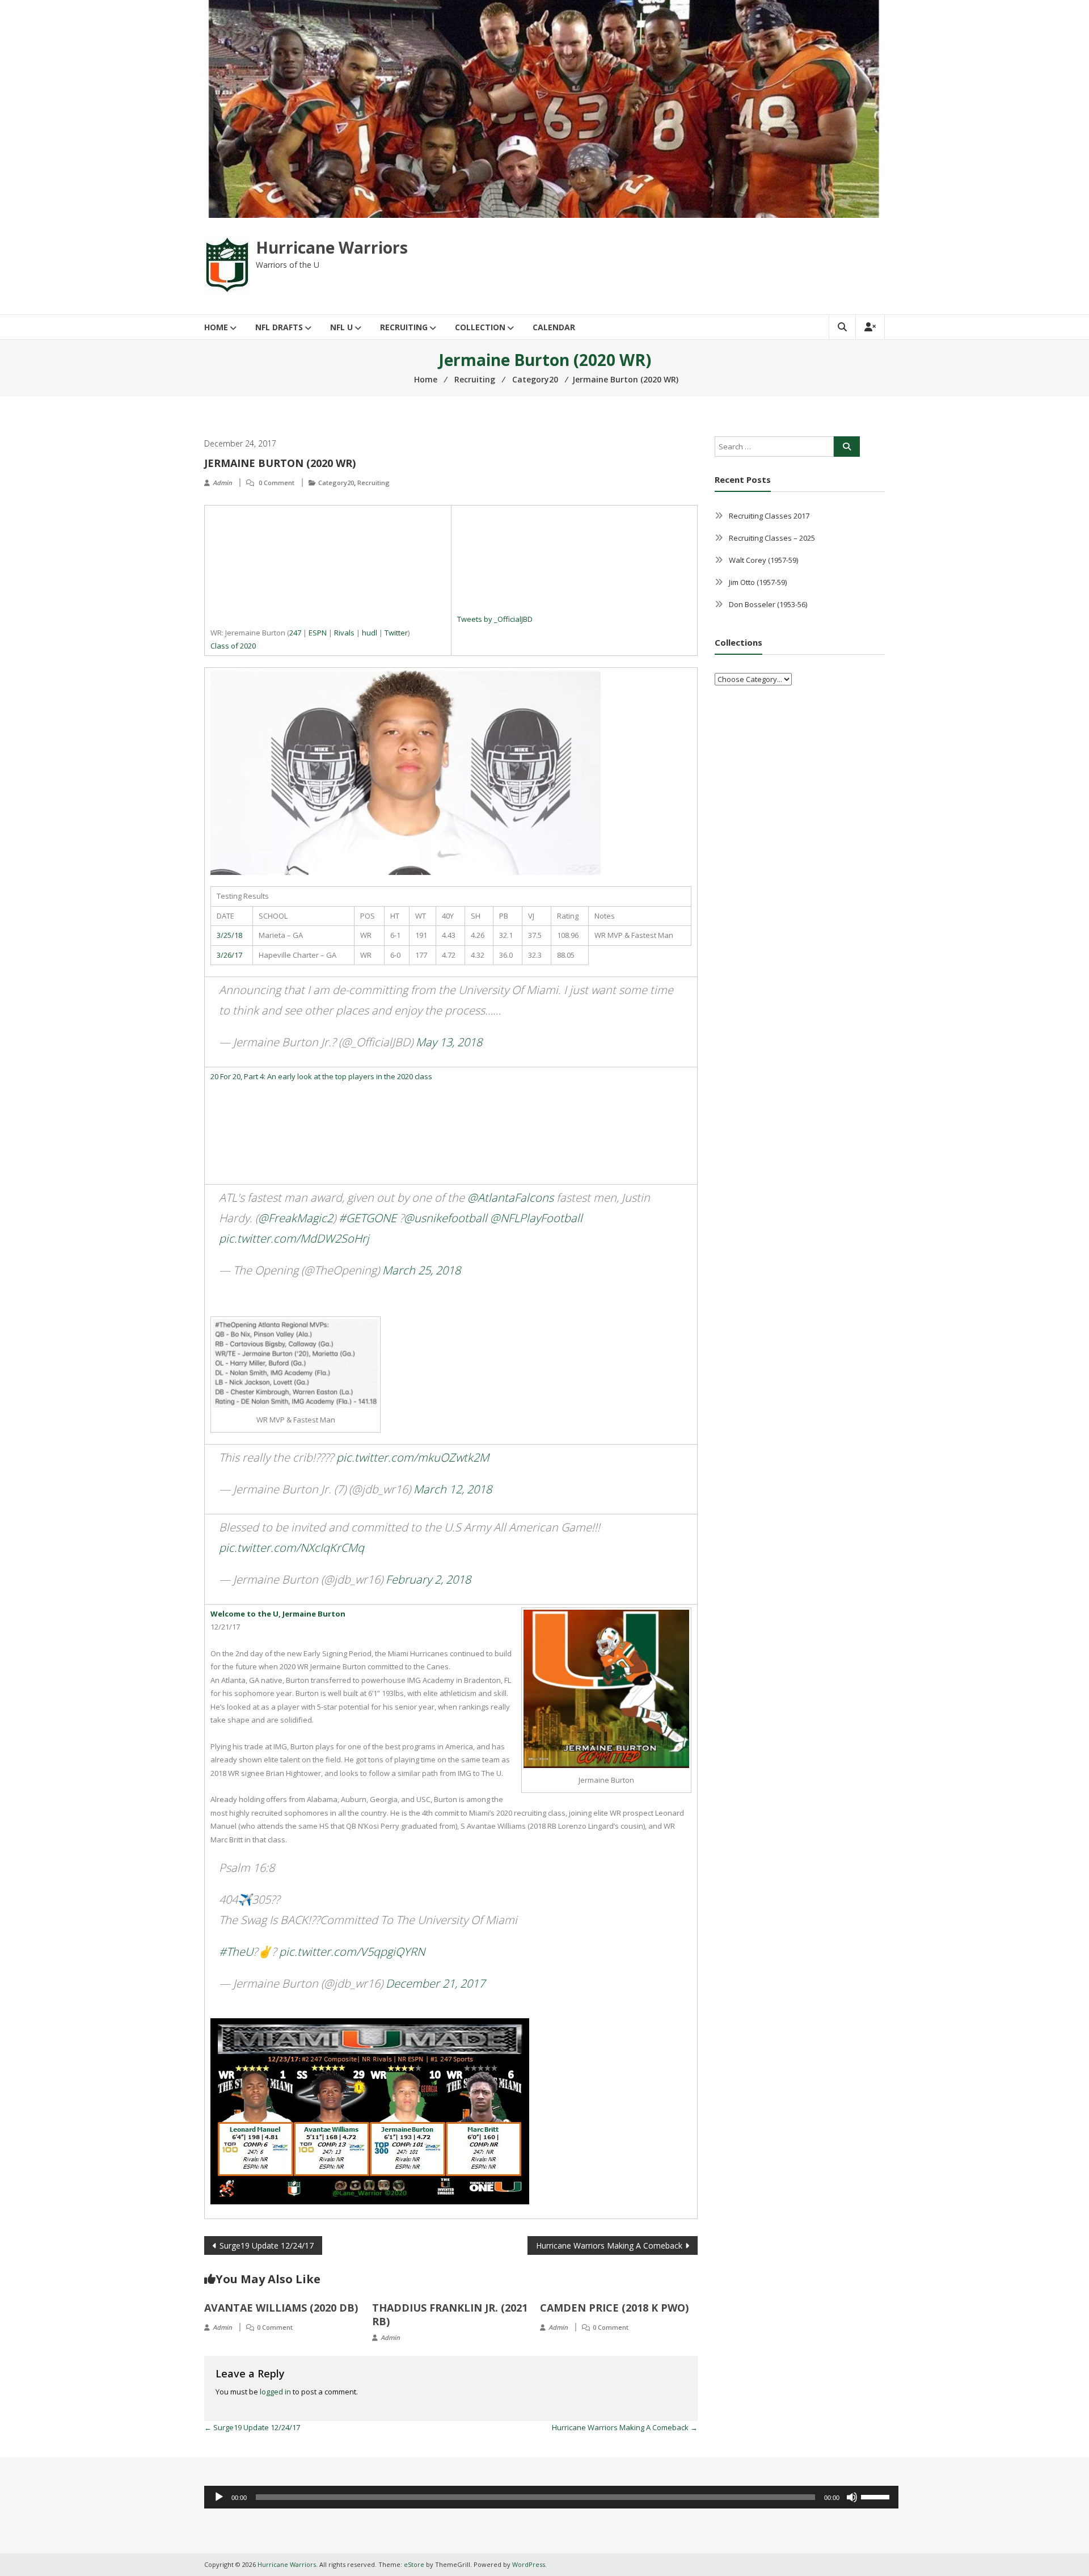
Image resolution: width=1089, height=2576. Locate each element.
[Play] (219, 2497)
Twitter (396, 633)
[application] (551, 2497)
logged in (275, 2392)
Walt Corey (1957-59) (763, 560)
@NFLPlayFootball (536, 1218)
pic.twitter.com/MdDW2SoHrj (294, 1238)
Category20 (336, 483)
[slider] (877, 2496)
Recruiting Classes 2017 (769, 516)
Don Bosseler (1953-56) (768, 604)
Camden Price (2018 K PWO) (614, 2308)
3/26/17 (229, 955)
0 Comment (277, 483)
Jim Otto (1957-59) (758, 582)
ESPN (318, 633)
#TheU (236, 1952)
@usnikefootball (446, 1218)
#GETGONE (368, 1218)
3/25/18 (229, 935)
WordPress (529, 2564)
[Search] (847, 447)
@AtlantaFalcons (510, 1197)
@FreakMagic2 (296, 1218)
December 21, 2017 (435, 1983)
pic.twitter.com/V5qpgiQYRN (352, 1952)
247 (295, 633)
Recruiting (404, 327)
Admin (222, 483)
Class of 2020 (233, 646)
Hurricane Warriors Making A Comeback (609, 2245)
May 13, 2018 (449, 1042)
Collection (480, 327)
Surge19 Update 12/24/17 (267, 2245)
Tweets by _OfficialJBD (495, 619)
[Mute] (852, 2497)
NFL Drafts (279, 327)
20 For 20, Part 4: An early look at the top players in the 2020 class (321, 1076)
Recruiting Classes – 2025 (772, 538)
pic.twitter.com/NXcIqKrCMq (292, 1548)
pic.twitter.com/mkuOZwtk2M (413, 1457)
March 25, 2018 (421, 1270)
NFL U (341, 327)
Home (216, 327)
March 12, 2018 (453, 1489)
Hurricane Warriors (332, 247)
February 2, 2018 (428, 1579)
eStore (414, 2564)
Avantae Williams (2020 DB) (281, 2308)
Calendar (554, 327)
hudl (370, 633)
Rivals (344, 633)
